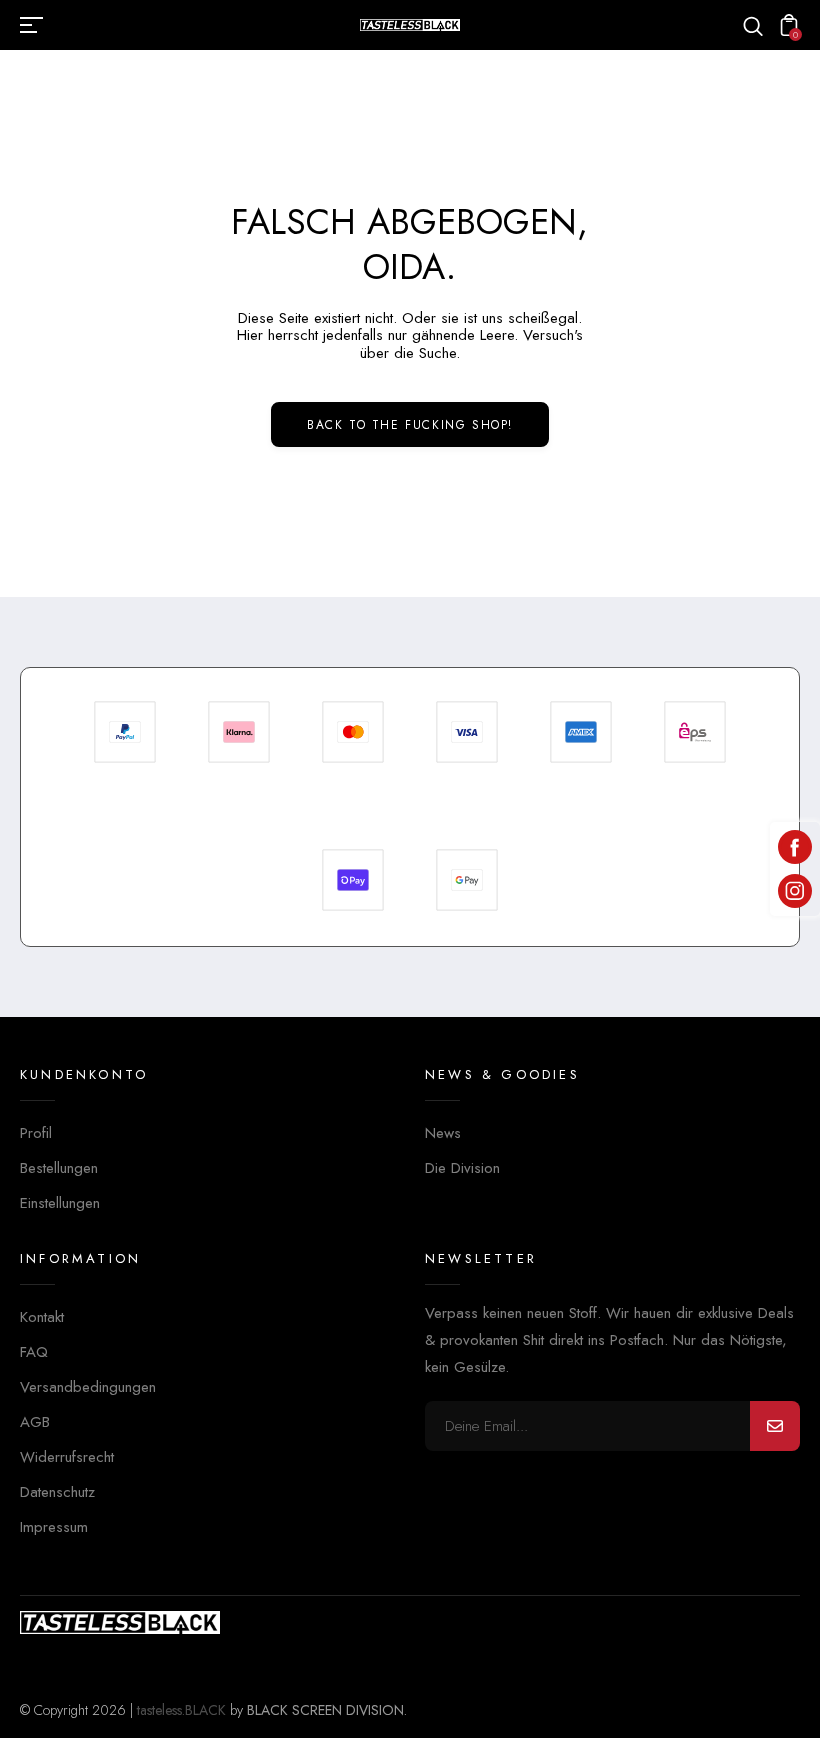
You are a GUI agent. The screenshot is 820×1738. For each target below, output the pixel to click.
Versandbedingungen (88, 1387)
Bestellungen (59, 1168)
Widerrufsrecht (67, 1457)
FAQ (34, 1352)
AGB (35, 1422)
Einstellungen (60, 1203)
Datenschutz (57, 1492)
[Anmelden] (775, 1426)
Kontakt (42, 1317)
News (443, 1133)
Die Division (462, 1168)
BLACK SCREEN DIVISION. (327, 1710)
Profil (36, 1133)
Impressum (54, 1527)
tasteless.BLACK (181, 1710)
